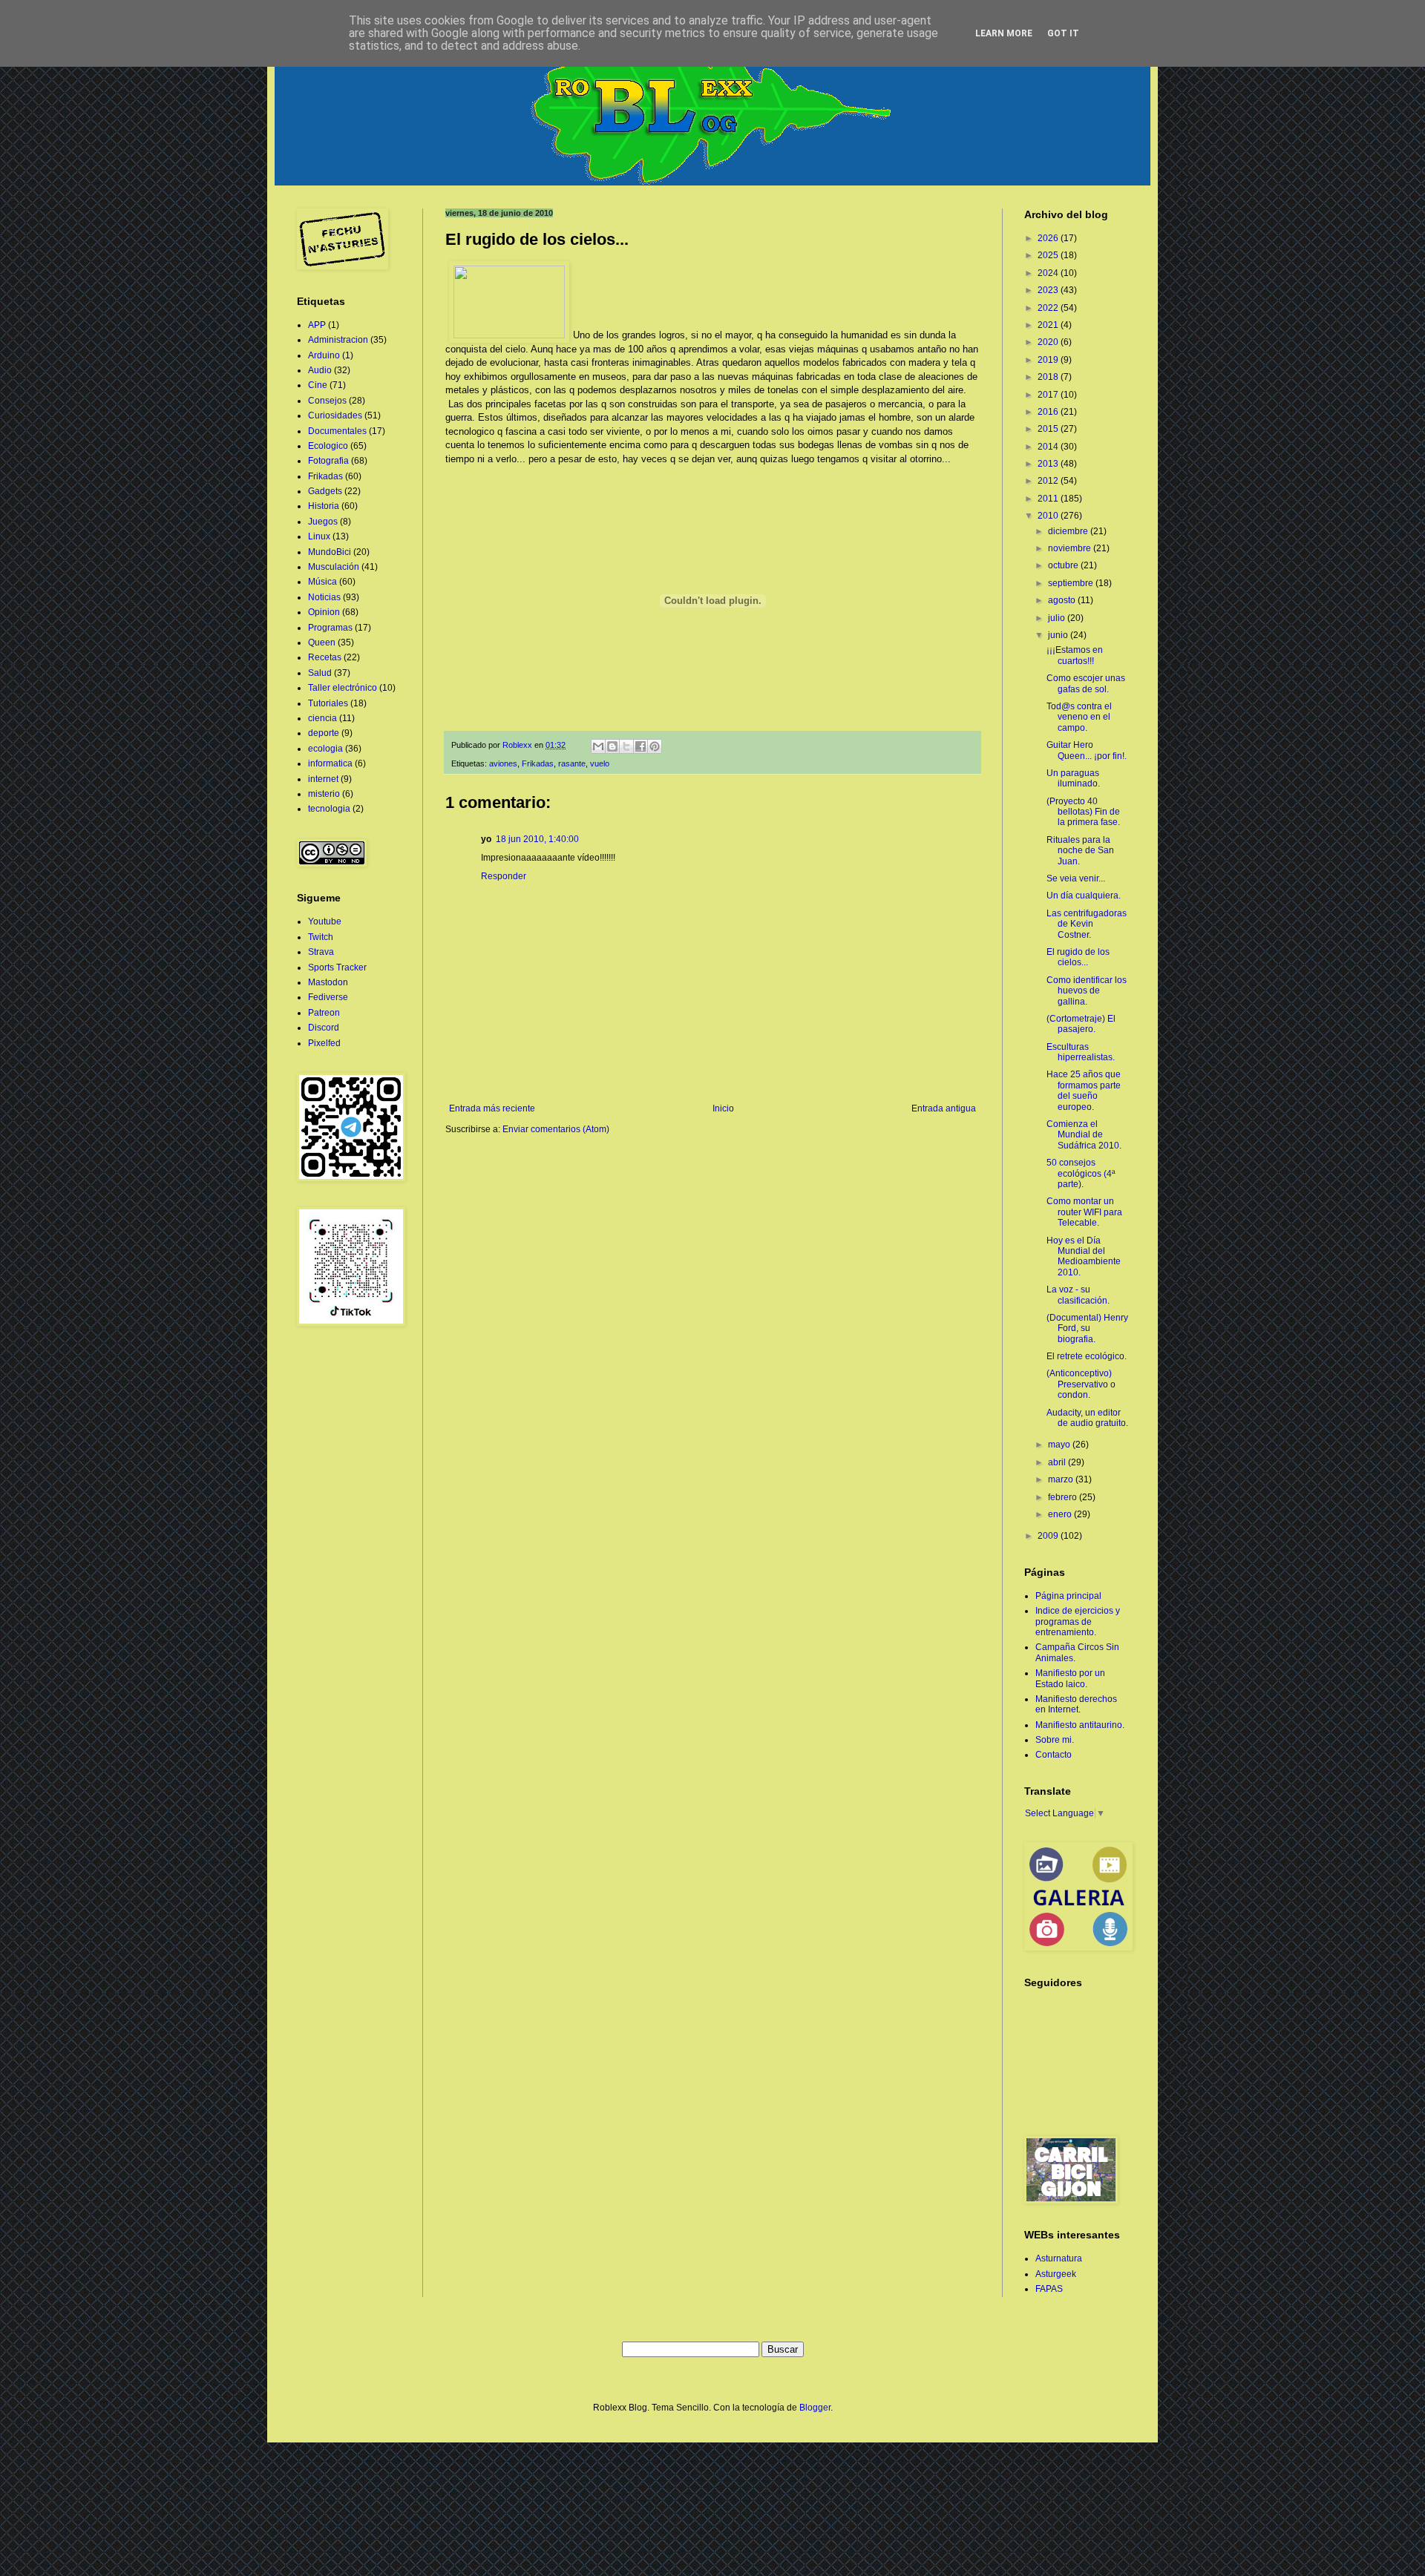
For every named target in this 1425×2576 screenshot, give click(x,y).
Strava (321, 952)
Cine (318, 385)
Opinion (324, 612)
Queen (322, 643)
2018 (1049, 377)
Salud (320, 673)
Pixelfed (324, 1043)
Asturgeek (1056, 2274)
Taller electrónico (343, 688)
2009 (1049, 1536)
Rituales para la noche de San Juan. (1080, 851)
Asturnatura (1059, 2258)
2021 (1049, 325)
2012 (1049, 481)
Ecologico (328, 446)
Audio (320, 370)
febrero (1064, 1497)
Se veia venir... (1076, 878)
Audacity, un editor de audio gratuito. (1087, 1418)
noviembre (1071, 548)
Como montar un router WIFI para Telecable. (1084, 1212)
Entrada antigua (944, 1108)
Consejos (327, 401)
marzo (1062, 1479)
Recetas (325, 657)
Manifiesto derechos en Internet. (1076, 1704)
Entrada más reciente (492, 1108)
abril (1058, 1462)
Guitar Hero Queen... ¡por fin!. (1087, 750)
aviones (503, 763)
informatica (330, 763)
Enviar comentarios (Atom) (556, 1129)
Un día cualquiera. (1084, 896)
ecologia (325, 749)
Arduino (324, 355)
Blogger (815, 2408)
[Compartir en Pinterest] (655, 746)
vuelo (600, 763)
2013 (1049, 464)
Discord (324, 1028)
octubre (1064, 565)
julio (1058, 618)
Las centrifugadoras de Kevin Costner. (1087, 924)
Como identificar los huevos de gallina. (1087, 991)
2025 (1049, 255)
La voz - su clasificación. (1078, 1295)
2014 (1049, 447)
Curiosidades (335, 415)
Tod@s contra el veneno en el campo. (1079, 717)
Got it (1063, 33)
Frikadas (538, 763)
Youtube (325, 921)
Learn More (1004, 33)
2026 (1049, 238)
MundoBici (330, 552)
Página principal (1068, 1596)
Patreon (324, 1013)
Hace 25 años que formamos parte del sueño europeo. (1084, 1090)
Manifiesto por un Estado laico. (1070, 1678)
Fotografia (328, 461)
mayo (1060, 1445)
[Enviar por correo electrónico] (598, 746)
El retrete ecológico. (1087, 1356)
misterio (324, 794)
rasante (572, 763)
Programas (330, 628)
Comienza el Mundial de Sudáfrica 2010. (1084, 1135)
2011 (1049, 499)
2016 (1049, 412)
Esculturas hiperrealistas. (1081, 1052)
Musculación (334, 567)
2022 (1049, 308)
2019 (1049, 360)
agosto (1063, 600)
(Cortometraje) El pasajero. (1081, 1024)
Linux (319, 536)
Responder (504, 876)
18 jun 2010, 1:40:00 (537, 839)
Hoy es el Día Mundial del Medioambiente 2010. (1084, 1256)
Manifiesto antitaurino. (1080, 1725)
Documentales (337, 431)
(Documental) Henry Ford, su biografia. (1087, 1328)
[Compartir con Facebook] (641, 746)
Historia (324, 506)
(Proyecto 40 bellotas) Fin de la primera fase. (1083, 812)
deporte (324, 733)
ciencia (322, 718)
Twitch (321, 937)
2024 (1049, 273)
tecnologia (329, 809)
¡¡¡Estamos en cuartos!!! (1075, 655)
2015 (1049, 429)
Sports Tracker (337, 967)
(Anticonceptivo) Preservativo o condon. (1081, 1384)
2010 (1049, 516)
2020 (1049, 342)
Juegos (323, 522)
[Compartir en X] (626, 746)
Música (322, 582)
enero (1061, 1514)
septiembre (1072, 583)
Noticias (324, 597)
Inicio (723, 1108)
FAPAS (1049, 2289)
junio (1059, 635)
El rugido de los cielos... (1078, 957)
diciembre (1069, 531)
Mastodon (328, 982)
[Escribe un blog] (612, 746)
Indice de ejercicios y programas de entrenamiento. (1078, 1621)
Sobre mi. (1055, 1740)
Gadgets (325, 491)
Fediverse (328, 997)
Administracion (338, 340)
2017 (1049, 395)
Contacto (1054, 1755)
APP (317, 325)
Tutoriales (328, 703)
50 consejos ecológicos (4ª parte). (1081, 1173)
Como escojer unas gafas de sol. (1086, 683)
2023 (1049, 290)
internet (323, 779)
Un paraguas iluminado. (1073, 778)
